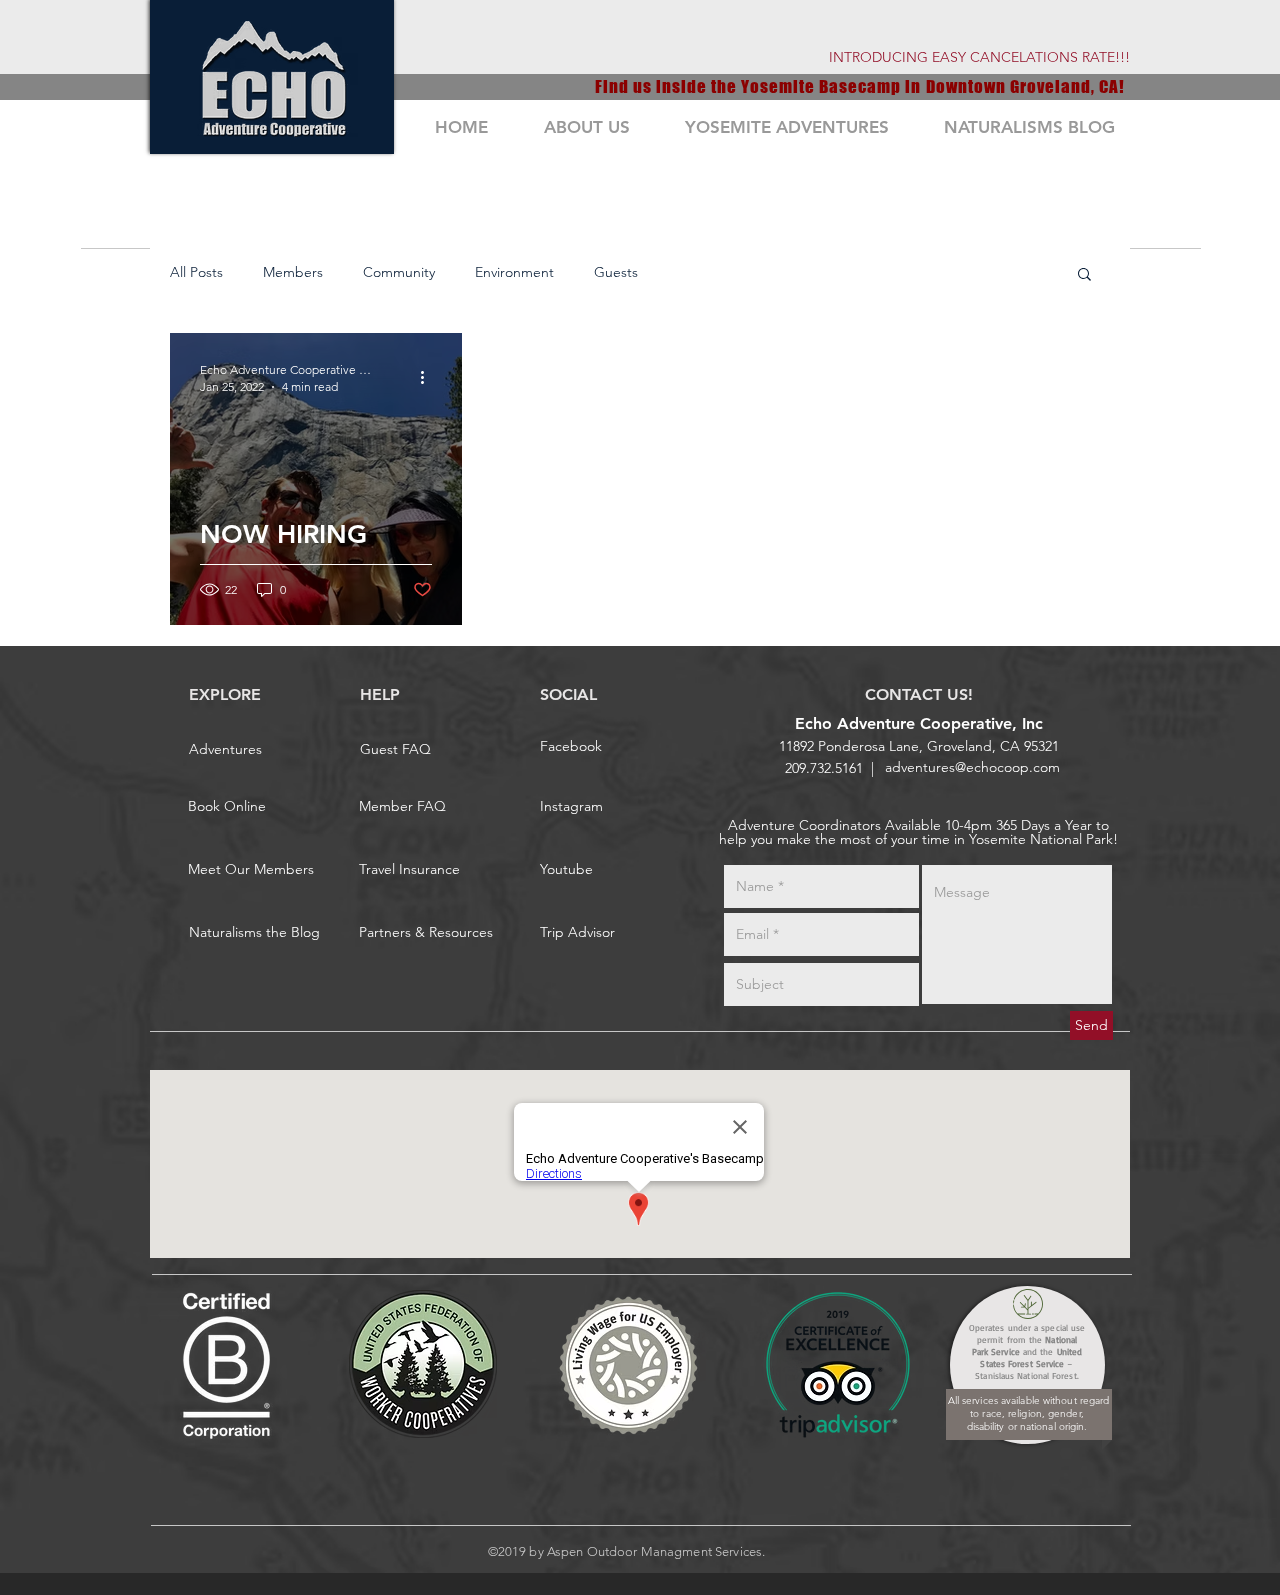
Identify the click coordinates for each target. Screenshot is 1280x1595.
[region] (272, 77)
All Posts (196, 272)
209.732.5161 (824, 768)
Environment (514, 272)
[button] (1084, 275)
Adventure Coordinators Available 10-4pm (862, 825)
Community (399, 272)
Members (293, 272)
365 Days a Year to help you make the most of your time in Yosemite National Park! (918, 832)
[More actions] (429, 377)
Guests (616, 272)
